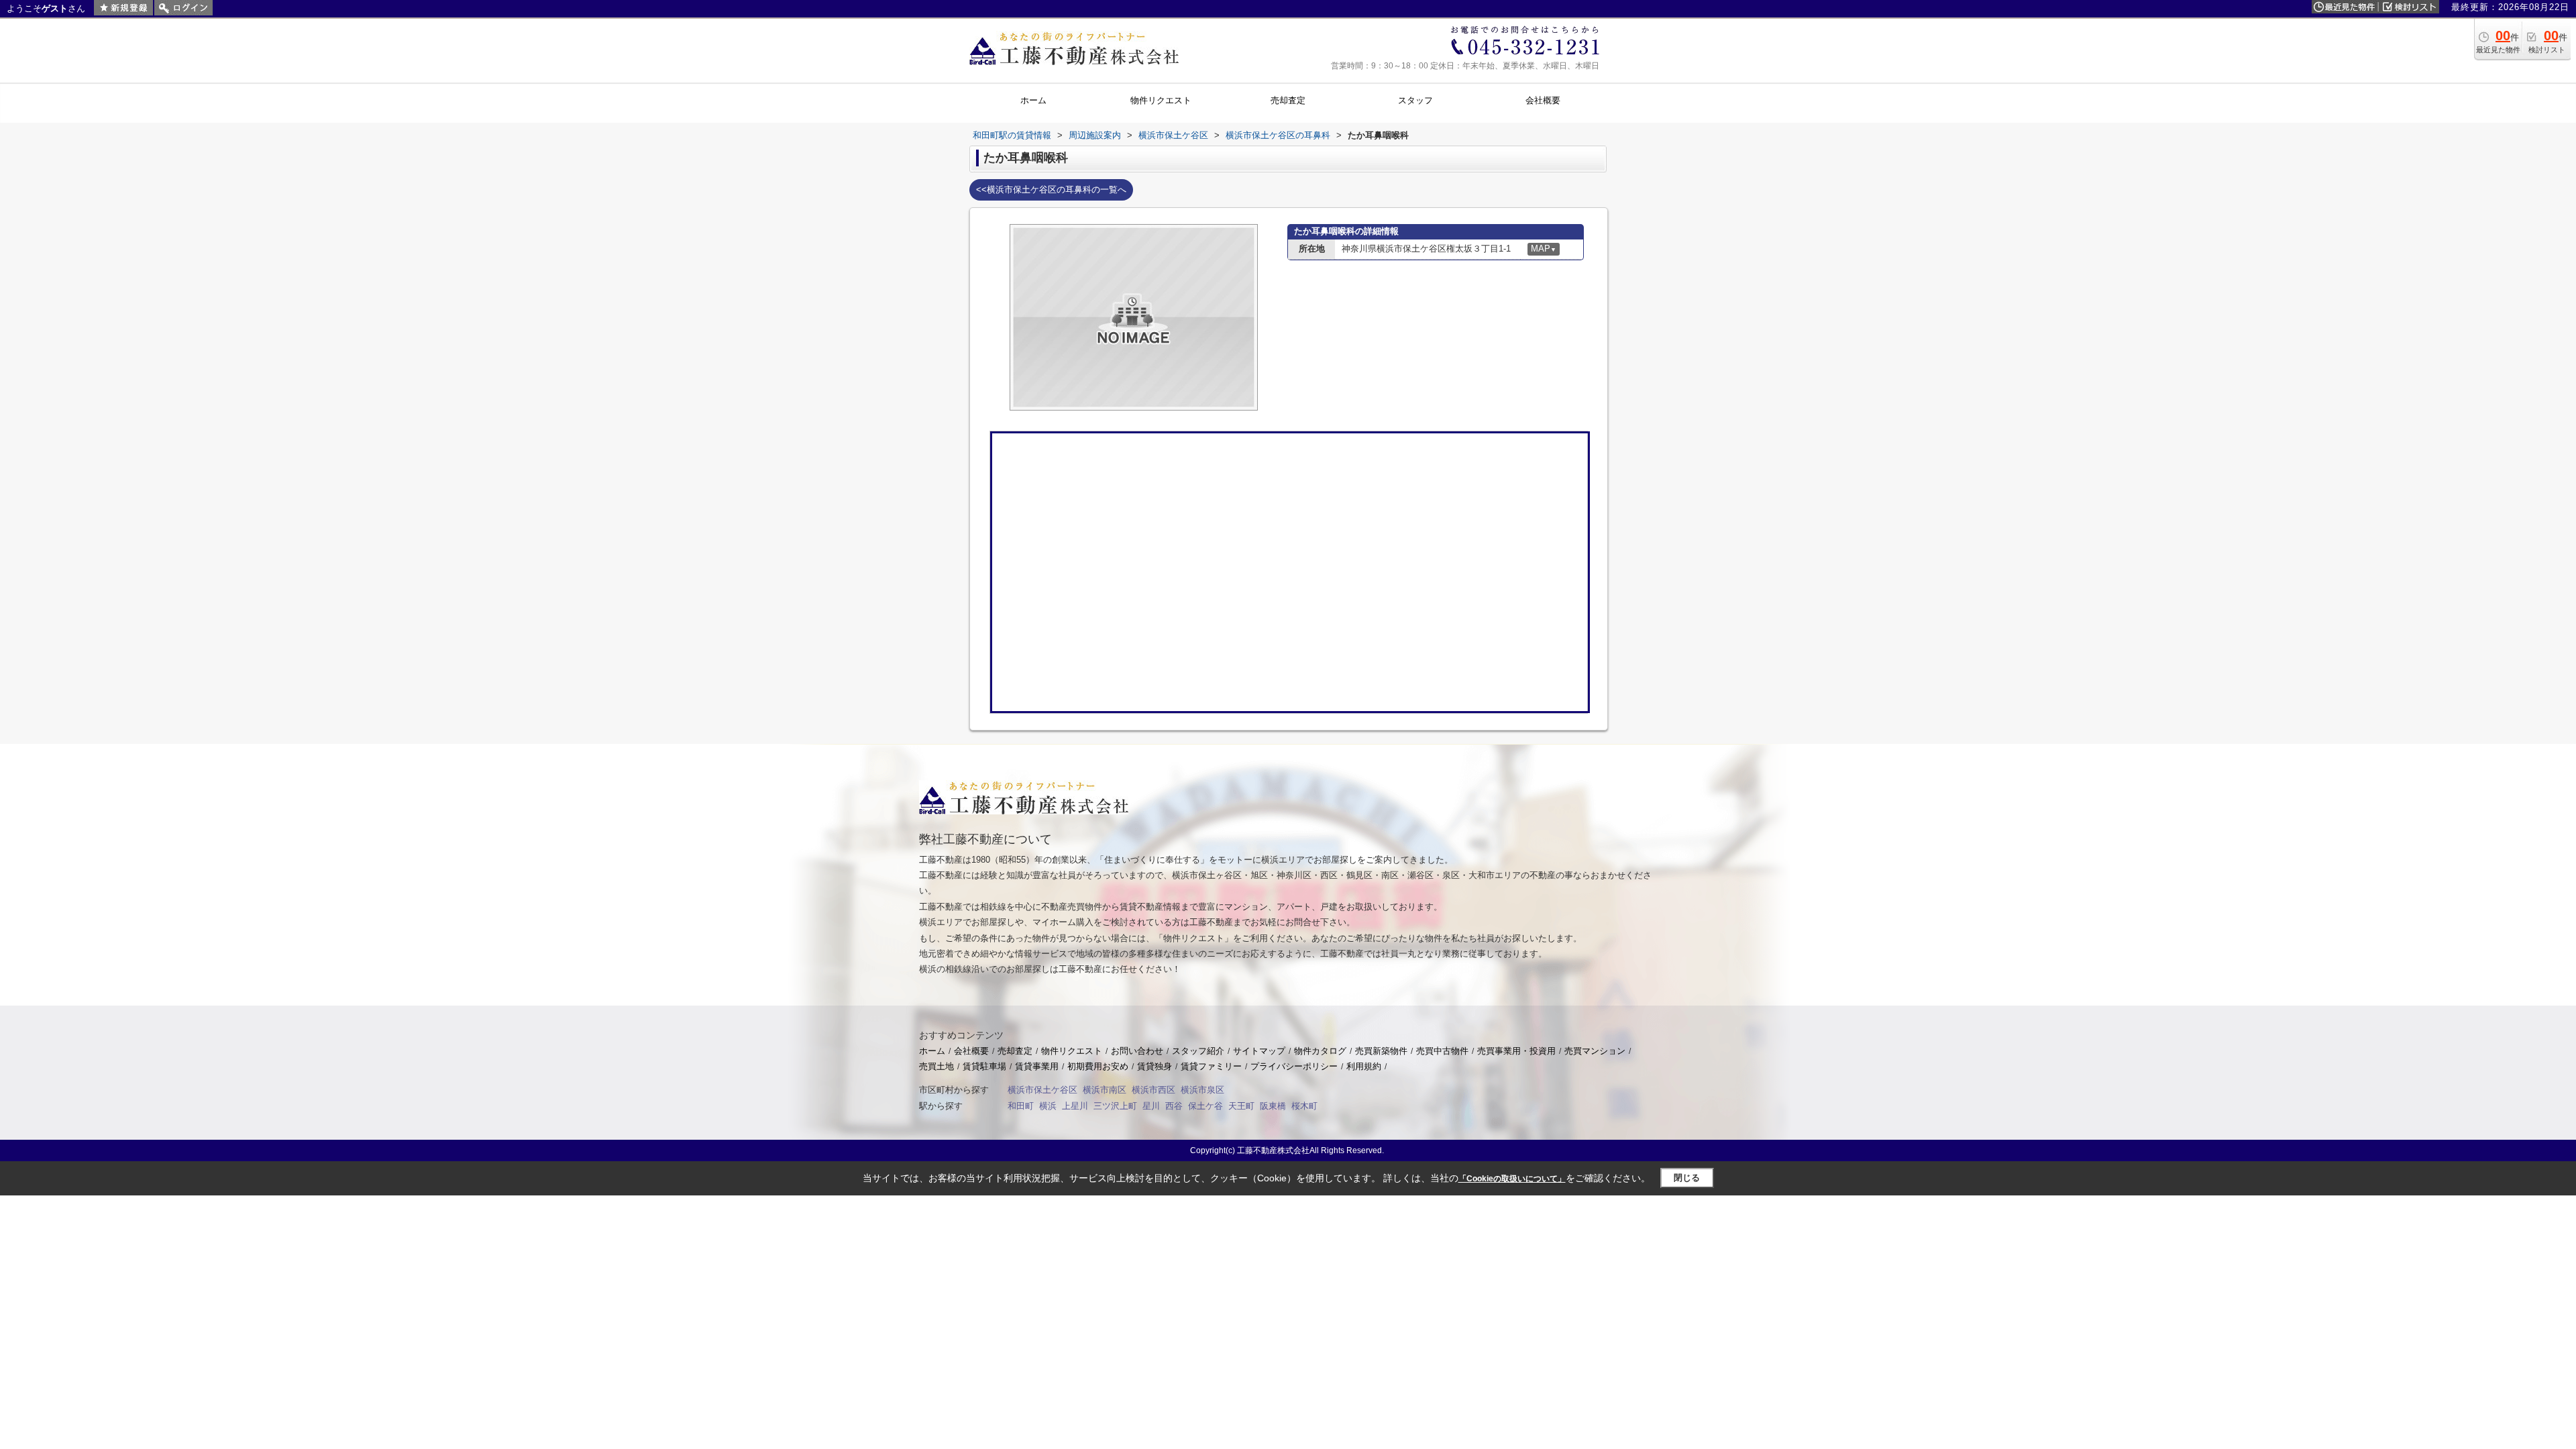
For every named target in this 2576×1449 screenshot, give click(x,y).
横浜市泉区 (1202, 1090)
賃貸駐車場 (984, 1066)
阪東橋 (1273, 1106)
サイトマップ (1259, 1051)
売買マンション (1595, 1051)
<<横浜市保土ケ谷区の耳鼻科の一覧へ (1051, 190)
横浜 (1048, 1106)
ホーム (932, 1051)
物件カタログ (1320, 1051)
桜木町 (1304, 1106)
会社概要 (971, 1051)
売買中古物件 (1442, 1051)
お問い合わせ (1137, 1051)
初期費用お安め (1098, 1066)
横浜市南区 (1105, 1090)
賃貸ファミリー (1211, 1066)
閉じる (1687, 1178)
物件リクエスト (1072, 1051)
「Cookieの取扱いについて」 (1512, 1179)
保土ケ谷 (1205, 1106)
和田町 (1021, 1106)
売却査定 (1015, 1051)
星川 (1151, 1106)
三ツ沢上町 (1115, 1106)
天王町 (1241, 1106)
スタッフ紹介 (1198, 1051)
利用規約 (1364, 1066)
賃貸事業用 (1037, 1066)
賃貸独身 (1155, 1066)
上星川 (1075, 1106)
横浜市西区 (1153, 1090)
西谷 (1174, 1106)
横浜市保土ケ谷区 (1042, 1090)
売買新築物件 (1381, 1051)
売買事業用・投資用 (1516, 1051)
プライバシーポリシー (1294, 1066)
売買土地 (936, 1066)
